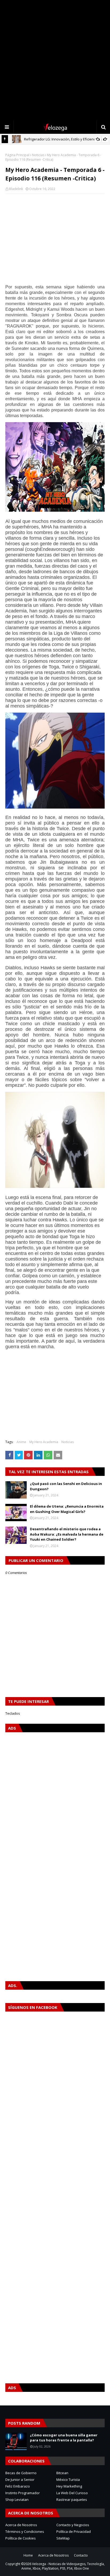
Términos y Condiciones (25, 2531)
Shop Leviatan (17, 2500)
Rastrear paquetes (72, 2500)
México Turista (68, 2480)
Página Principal (17, 155)
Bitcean (62, 2473)
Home (28, 2555)
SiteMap (63, 2538)
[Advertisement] (55, 60)
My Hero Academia (44, 1442)
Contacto (81, 2555)
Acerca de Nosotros (21, 2525)
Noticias (38, 155)
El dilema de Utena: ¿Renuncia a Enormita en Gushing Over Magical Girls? (67, 1509)
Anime (21, 1442)
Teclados (13, 1713)
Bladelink (16, 189)
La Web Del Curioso (72, 2493)
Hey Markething (69, 2486)
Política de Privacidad (74, 2531)
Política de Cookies (21, 2538)
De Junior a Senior (20, 2480)
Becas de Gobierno (21, 2473)
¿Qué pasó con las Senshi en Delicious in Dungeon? (66, 1486)
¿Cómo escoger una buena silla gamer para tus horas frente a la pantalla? (64, 2438)
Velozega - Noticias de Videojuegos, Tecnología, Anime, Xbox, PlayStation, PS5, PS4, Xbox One (63, 2566)
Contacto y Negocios (73, 2525)
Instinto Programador (23, 2493)
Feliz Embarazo (18, 2486)
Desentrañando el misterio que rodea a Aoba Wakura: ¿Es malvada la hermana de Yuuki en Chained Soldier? (67, 1534)
